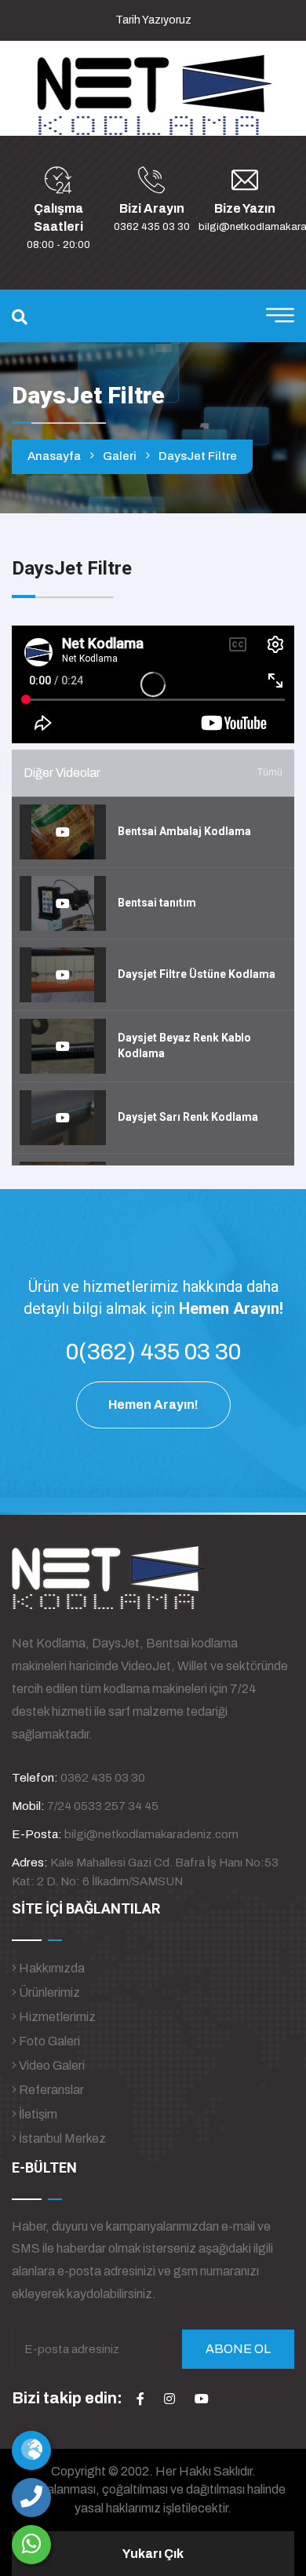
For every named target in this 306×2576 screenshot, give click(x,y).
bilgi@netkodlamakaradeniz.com (151, 1834)
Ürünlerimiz (48, 1992)
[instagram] (169, 2399)
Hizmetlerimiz (56, 2017)
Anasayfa (54, 456)
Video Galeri (51, 2065)
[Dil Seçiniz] (31, 2450)
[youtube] (202, 2399)
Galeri (120, 456)
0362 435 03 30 (152, 227)
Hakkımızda (51, 1968)
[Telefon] (31, 2498)
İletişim (37, 2114)
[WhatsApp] (31, 2545)
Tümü (270, 772)
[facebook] (140, 2399)
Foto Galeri (48, 2041)
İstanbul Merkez (61, 2138)
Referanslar (50, 2090)
